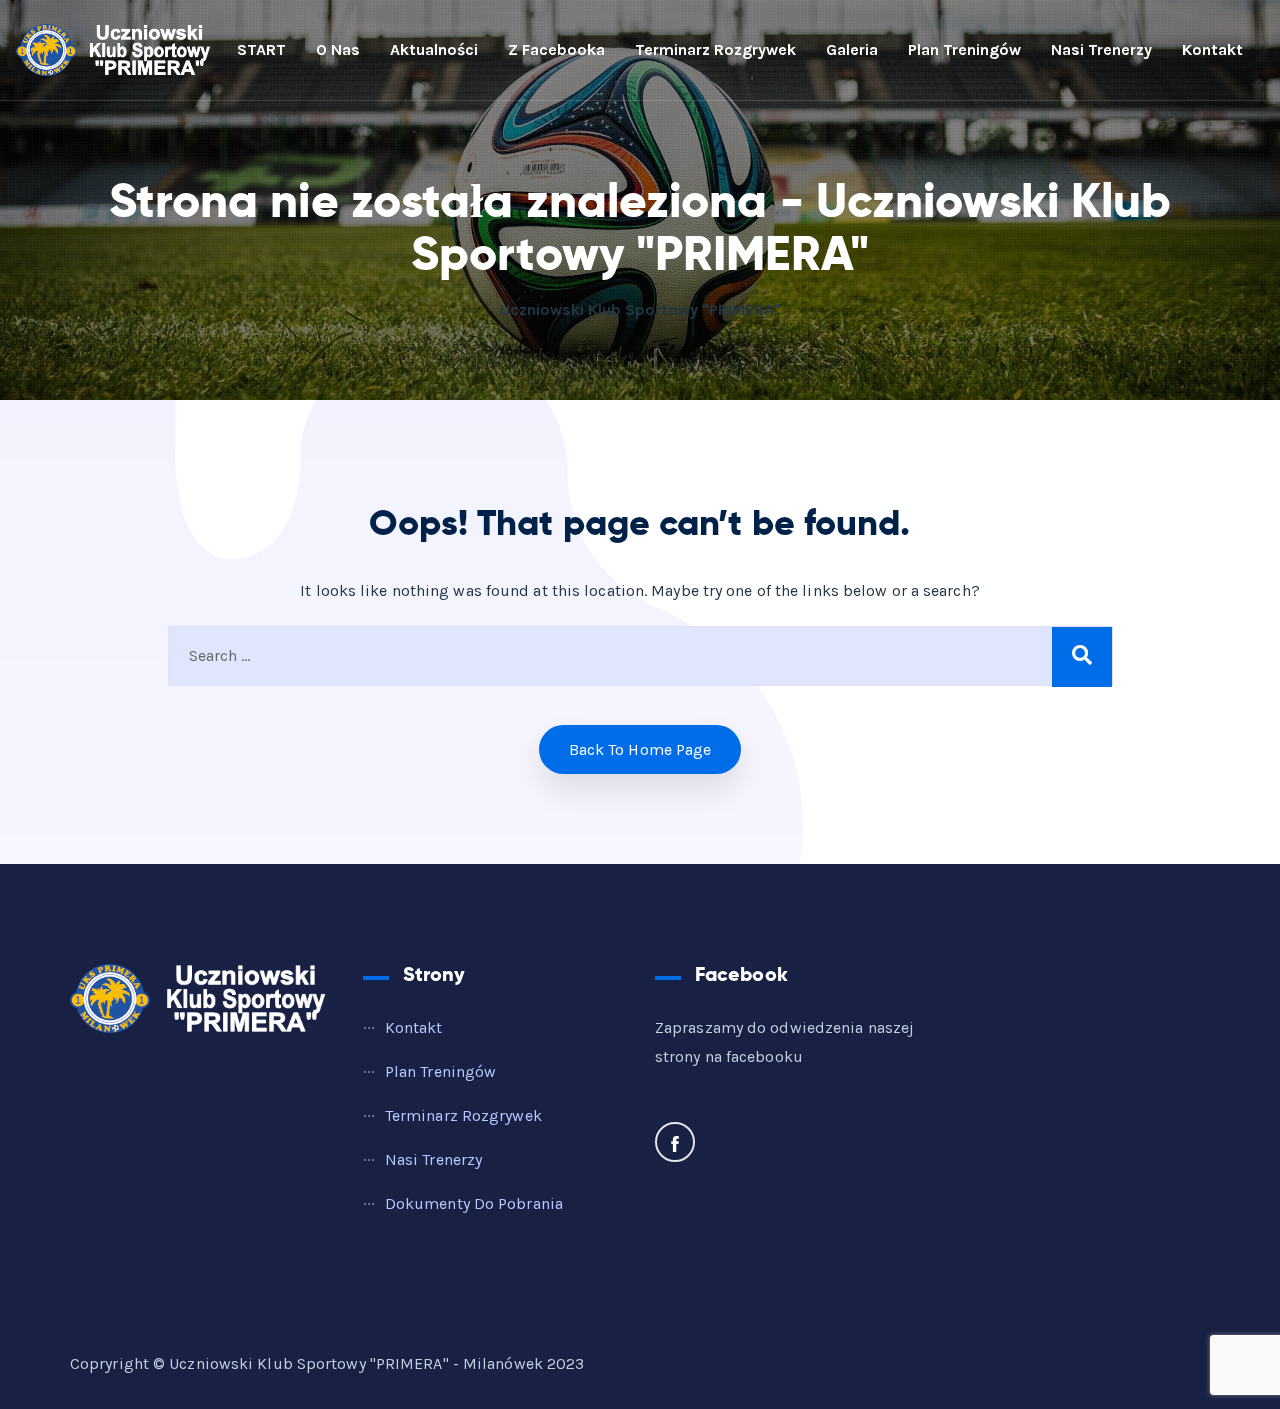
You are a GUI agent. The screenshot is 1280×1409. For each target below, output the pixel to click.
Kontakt (1212, 49)
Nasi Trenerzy (1101, 49)
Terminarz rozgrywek (715, 49)
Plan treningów (964, 49)
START (261, 49)
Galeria (852, 49)
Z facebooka (556, 49)
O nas (338, 49)
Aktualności (434, 49)
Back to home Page (640, 749)
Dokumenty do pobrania (474, 1203)
